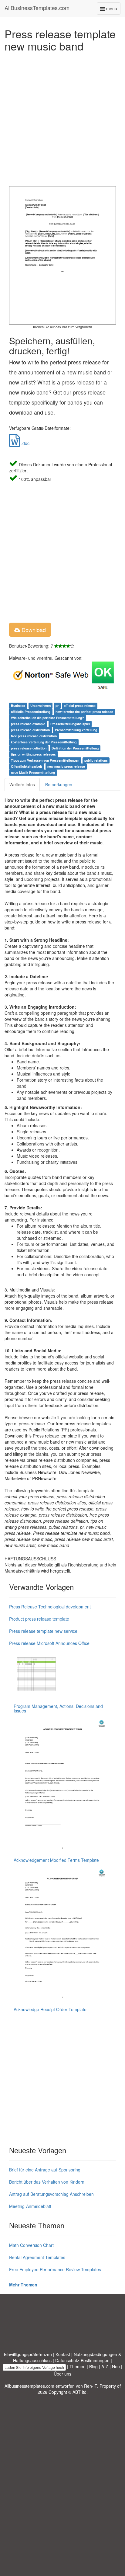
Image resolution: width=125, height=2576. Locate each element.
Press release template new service (43, 1631)
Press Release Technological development (50, 1607)
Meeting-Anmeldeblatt (30, 2206)
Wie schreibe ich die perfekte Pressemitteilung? (47, 718)
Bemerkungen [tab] (59, 784)
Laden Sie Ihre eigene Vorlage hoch (34, 2367)
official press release (80, 706)
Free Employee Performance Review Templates (55, 2269)
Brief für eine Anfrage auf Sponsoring (45, 2170)
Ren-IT (91, 2386)
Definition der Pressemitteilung (75, 748)
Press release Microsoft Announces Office (49, 1643)
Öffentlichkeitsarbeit (27, 766)
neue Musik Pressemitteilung (33, 772)
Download (33, 630)
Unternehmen (41, 706)
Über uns (62, 2374)
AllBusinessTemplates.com (37, 8)
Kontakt (63, 2354)
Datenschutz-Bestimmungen (82, 2360)
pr (57, 706)
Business (18, 706)
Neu (116, 2366)
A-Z (105, 2366)
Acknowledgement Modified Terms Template (56, 1860)
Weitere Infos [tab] (22, 784)
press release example (28, 724)
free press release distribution (34, 736)
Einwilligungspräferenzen (28, 2354)
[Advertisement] (62, 117)
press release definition (29, 748)
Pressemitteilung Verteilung (76, 730)
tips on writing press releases (33, 754)
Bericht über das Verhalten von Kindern (47, 2182)
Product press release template (39, 1619)
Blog (93, 2366)
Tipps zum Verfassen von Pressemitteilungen (45, 760)
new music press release (66, 766)
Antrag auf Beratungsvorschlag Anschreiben (51, 2194)
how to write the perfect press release (84, 712)
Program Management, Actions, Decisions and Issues (58, 1708)
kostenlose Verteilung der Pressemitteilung (44, 742)
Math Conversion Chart (31, 2245)
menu (113, 10)
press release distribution (30, 730)
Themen (78, 2366)
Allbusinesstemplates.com (29, 2386)
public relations (96, 760)
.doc (25, 443)
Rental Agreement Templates (37, 2257)
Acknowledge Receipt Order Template (50, 2009)
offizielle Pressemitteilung (31, 712)
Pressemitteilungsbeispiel (70, 724)
